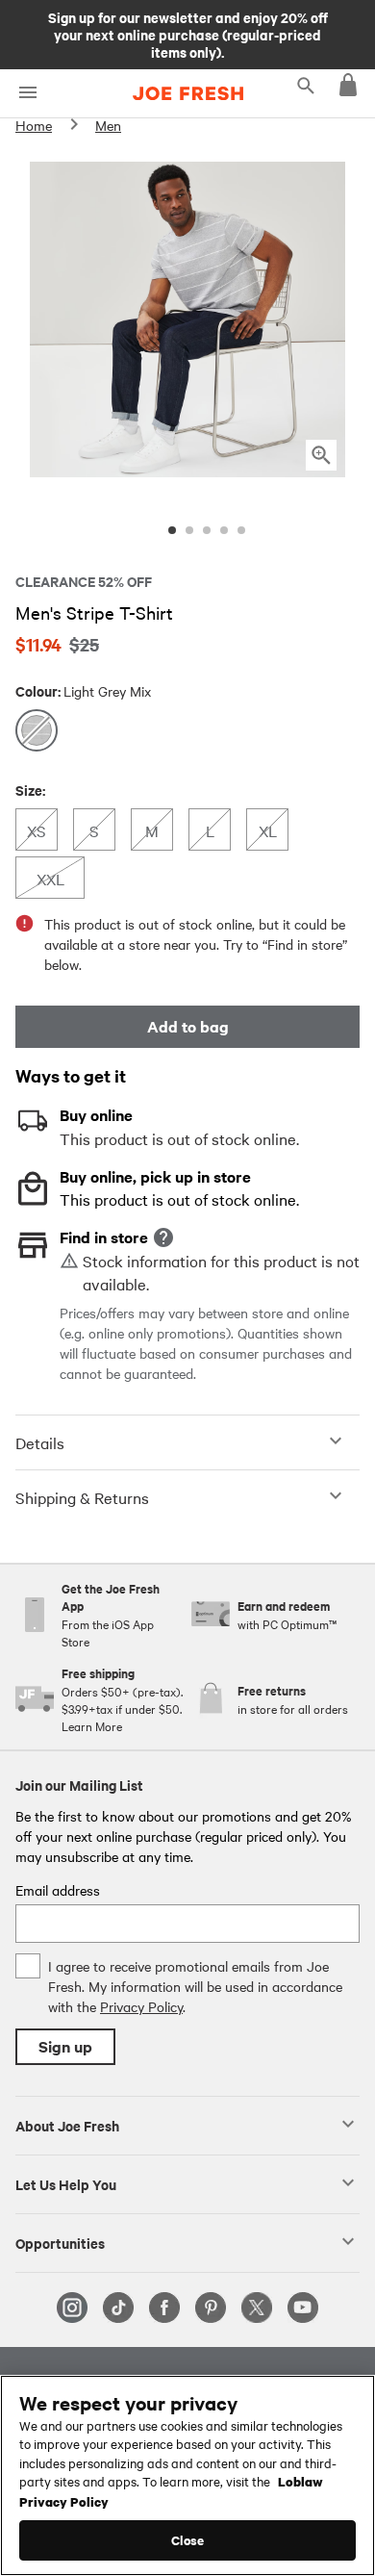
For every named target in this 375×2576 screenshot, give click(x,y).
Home (34, 125)
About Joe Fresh (67, 2125)
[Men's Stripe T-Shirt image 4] (224, 530)
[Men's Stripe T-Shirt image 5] (241, 530)
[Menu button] (27, 93)
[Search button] (306, 85)
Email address (58, 1890)
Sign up (65, 2046)
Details (40, 1442)
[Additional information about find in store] (163, 1237)
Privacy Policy (141, 2006)
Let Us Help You (66, 2183)
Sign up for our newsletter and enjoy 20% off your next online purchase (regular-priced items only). (188, 34)
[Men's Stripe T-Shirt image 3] (207, 530)
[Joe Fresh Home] (188, 93)
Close (188, 2540)
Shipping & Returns (82, 1497)
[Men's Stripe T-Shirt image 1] (172, 530)
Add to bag (188, 1026)
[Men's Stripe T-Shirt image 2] (189, 530)
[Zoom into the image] (321, 455)
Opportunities (60, 2242)
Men (108, 125)
